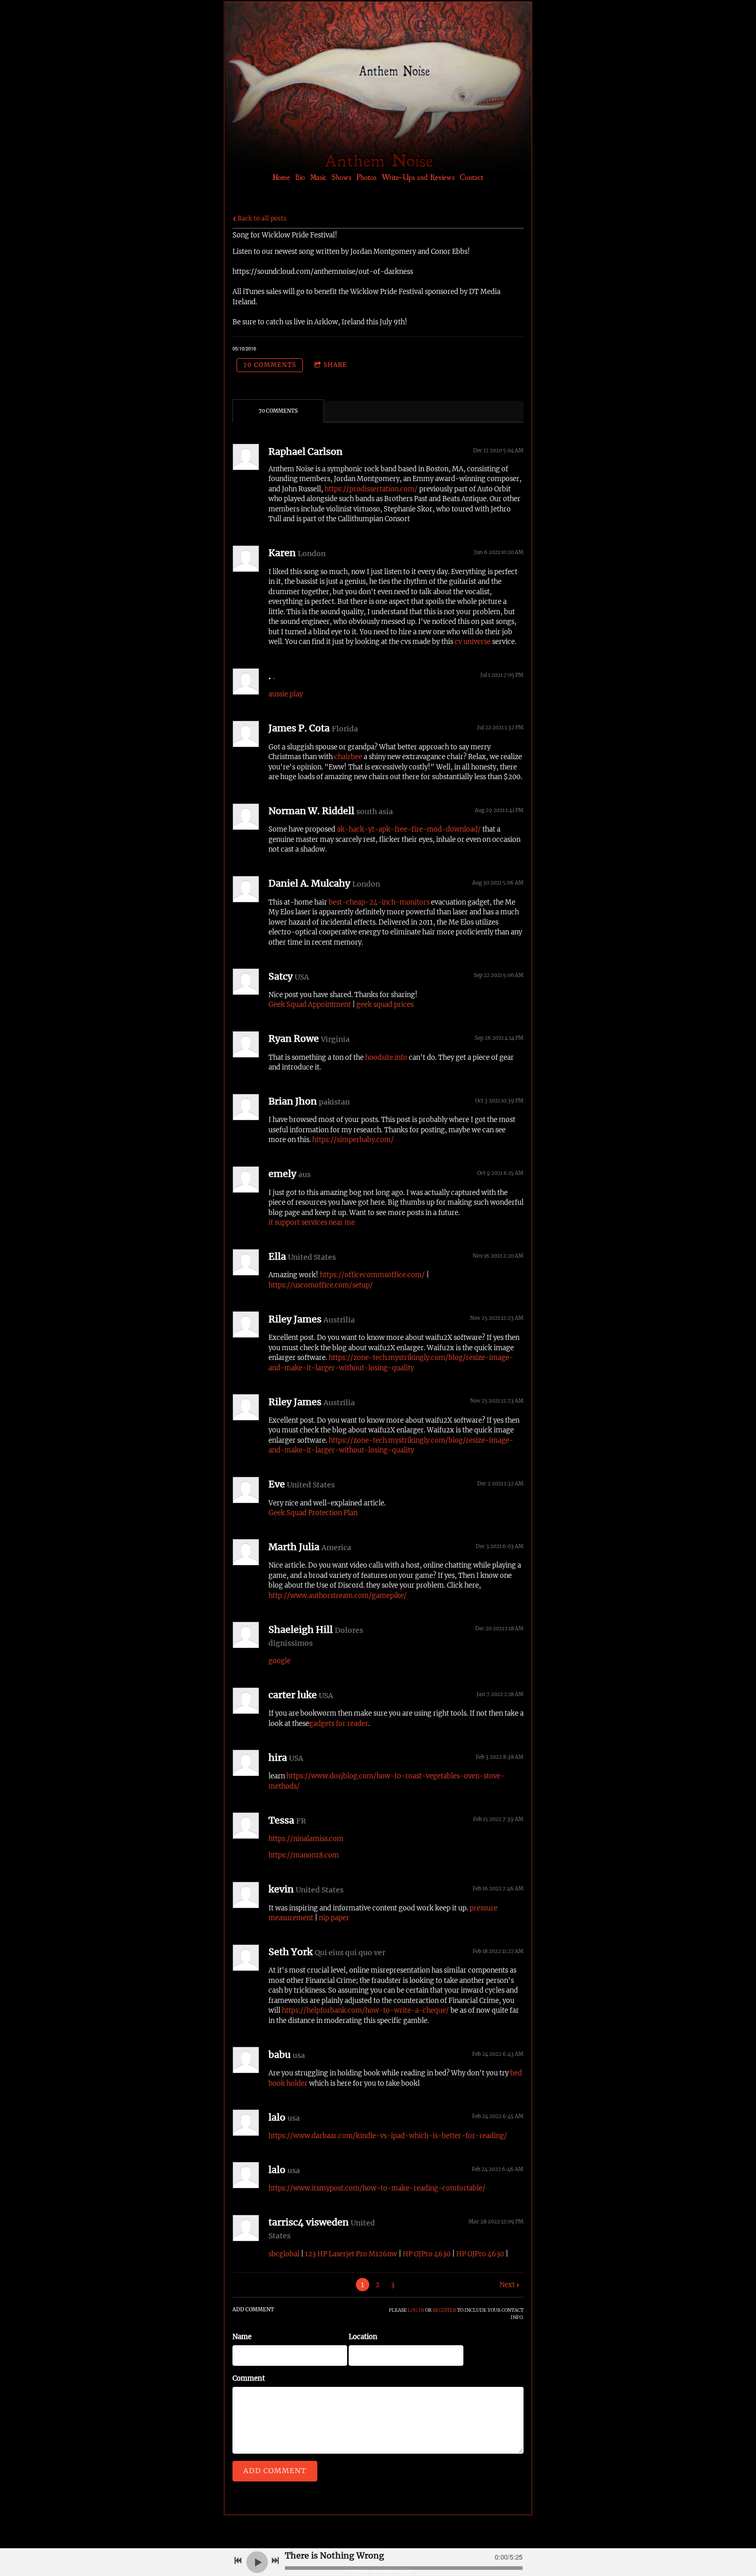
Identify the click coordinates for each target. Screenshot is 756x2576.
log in (416, 2310)
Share (335, 365)
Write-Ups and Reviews (418, 177)
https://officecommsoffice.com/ (372, 1275)
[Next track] (275, 2561)
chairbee (348, 757)
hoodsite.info (386, 1057)
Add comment (275, 2471)
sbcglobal (284, 2254)
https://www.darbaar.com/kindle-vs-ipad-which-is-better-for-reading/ (388, 2136)
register (444, 2310)
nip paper (334, 1918)
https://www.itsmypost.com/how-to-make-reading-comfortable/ (377, 2188)
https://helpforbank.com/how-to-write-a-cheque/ (365, 2010)
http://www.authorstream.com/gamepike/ (338, 1596)
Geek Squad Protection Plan (313, 1513)
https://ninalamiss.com (306, 1839)
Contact (472, 177)
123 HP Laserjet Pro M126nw (351, 2254)
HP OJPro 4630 (427, 2254)
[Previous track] (238, 2561)
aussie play (286, 694)
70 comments (270, 365)
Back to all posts (261, 218)
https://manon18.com (304, 1855)
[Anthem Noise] (383, 140)
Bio (300, 177)
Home (281, 177)
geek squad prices (385, 1005)
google (280, 1661)
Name (242, 2337)
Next (507, 2285)
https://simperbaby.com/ (353, 1140)
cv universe (473, 642)
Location (363, 2337)
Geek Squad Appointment (310, 1005)
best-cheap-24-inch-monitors (379, 902)
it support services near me (312, 1222)
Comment (249, 2378)
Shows (341, 177)
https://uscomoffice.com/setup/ (321, 1285)
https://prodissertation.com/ (371, 489)
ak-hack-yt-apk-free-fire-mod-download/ (409, 829)
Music (318, 177)
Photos (366, 177)
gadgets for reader (339, 1724)
